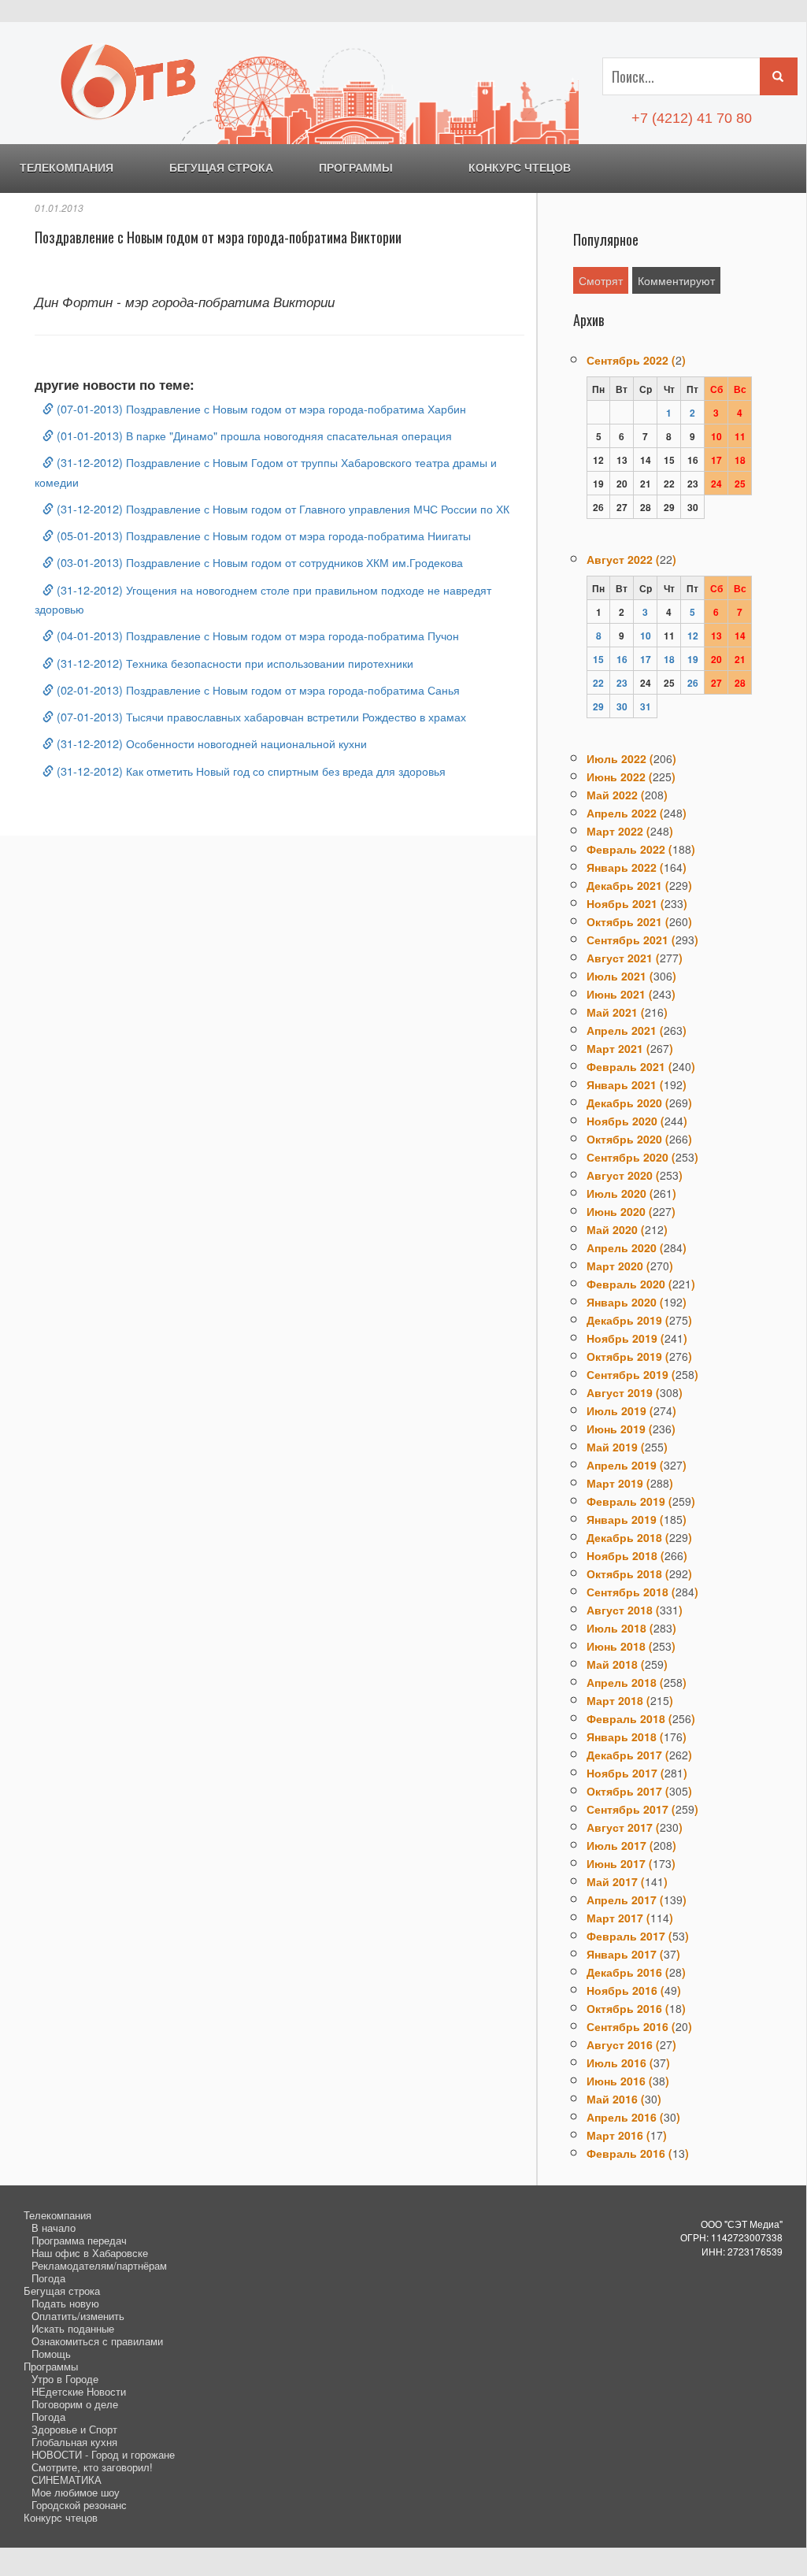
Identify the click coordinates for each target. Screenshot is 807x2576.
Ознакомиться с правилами (97, 2341)
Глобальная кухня (74, 2442)
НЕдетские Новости (79, 2391)
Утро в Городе (65, 2379)
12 (693, 636)
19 (693, 659)
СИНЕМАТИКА (67, 2480)
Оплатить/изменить (78, 2316)
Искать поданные (73, 2328)
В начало (54, 2228)
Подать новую (65, 2303)
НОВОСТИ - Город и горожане (103, 2454)
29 (598, 706)
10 (646, 636)
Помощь (51, 2354)
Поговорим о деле (75, 2404)
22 (598, 683)
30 (622, 706)
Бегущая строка (221, 168)
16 (622, 659)
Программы (356, 168)
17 (646, 659)
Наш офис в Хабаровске (90, 2253)
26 (693, 683)
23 (622, 683)
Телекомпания (67, 168)
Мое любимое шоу (76, 2492)
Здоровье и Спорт (74, 2429)
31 (646, 706)
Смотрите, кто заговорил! (92, 2467)
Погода (48, 2278)
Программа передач (79, 2240)
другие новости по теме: (115, 384)
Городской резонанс (79, 2505)
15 (598, 659)
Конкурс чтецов (520, 168)
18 (669, 659)
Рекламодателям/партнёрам (99, 2265)
